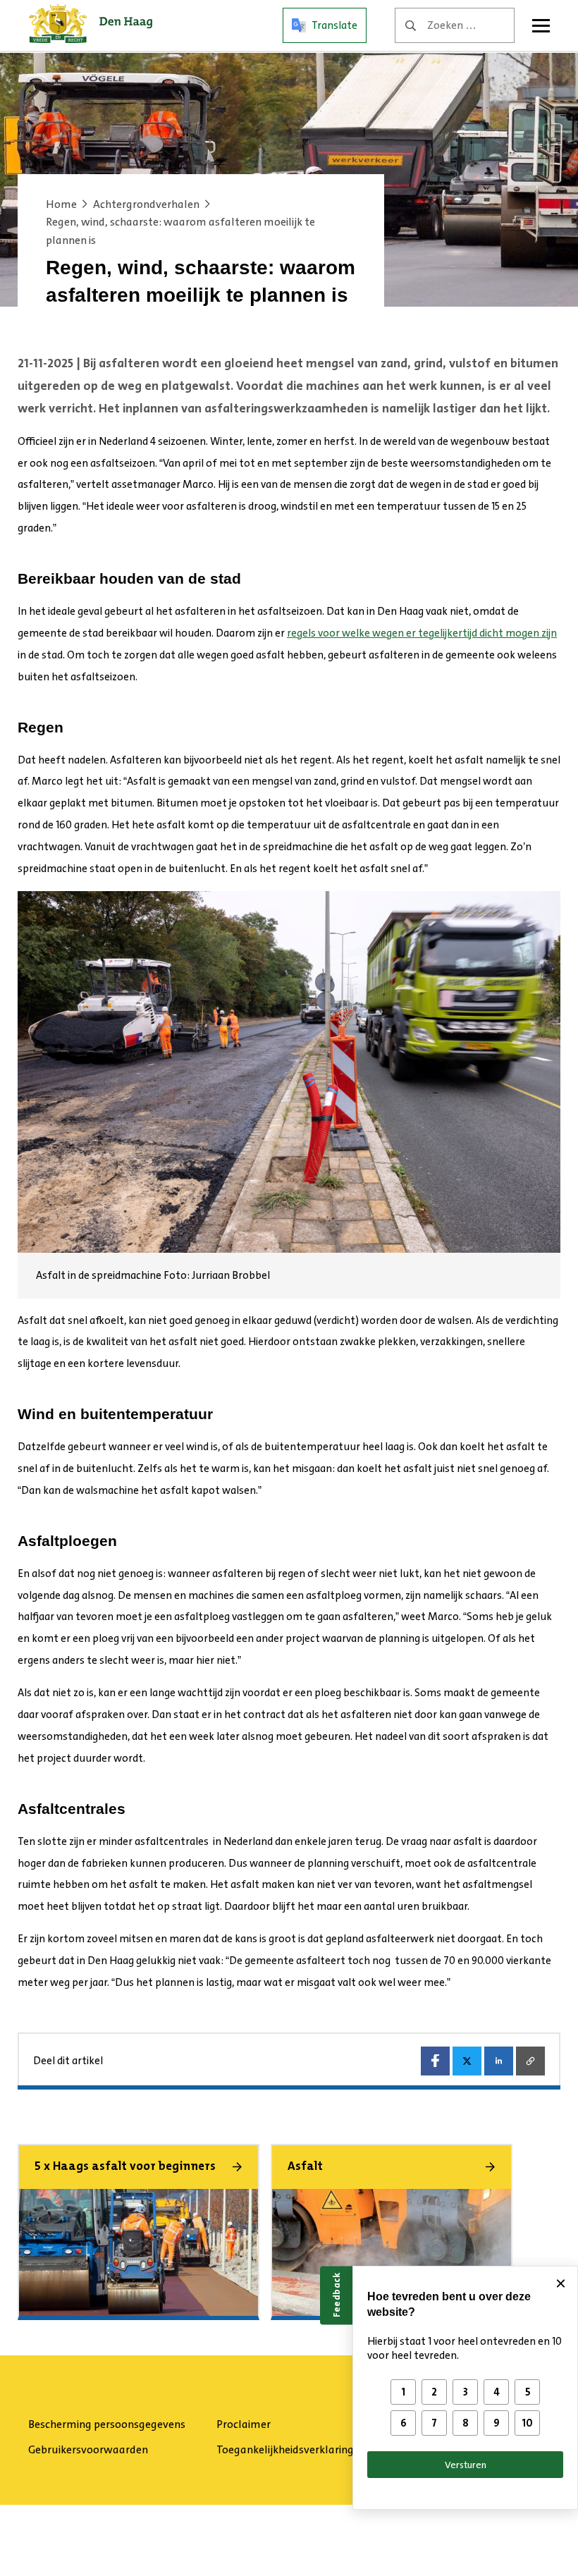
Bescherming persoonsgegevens (107, 2424)
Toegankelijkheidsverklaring (285, 2449)
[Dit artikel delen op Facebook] (435, 2061)
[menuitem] (117, 2424)
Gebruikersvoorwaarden (88, 2449)
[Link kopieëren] (530, 2061)
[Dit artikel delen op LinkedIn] (499, 2061)
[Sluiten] (560, 2283)
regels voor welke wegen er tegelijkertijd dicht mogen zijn (422, 633)
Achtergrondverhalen (146, 204)
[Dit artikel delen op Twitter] (467, 2061)
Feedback (336, 2295)
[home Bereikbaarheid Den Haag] (91, 25)
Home (61, 204)
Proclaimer (244, 2424)
